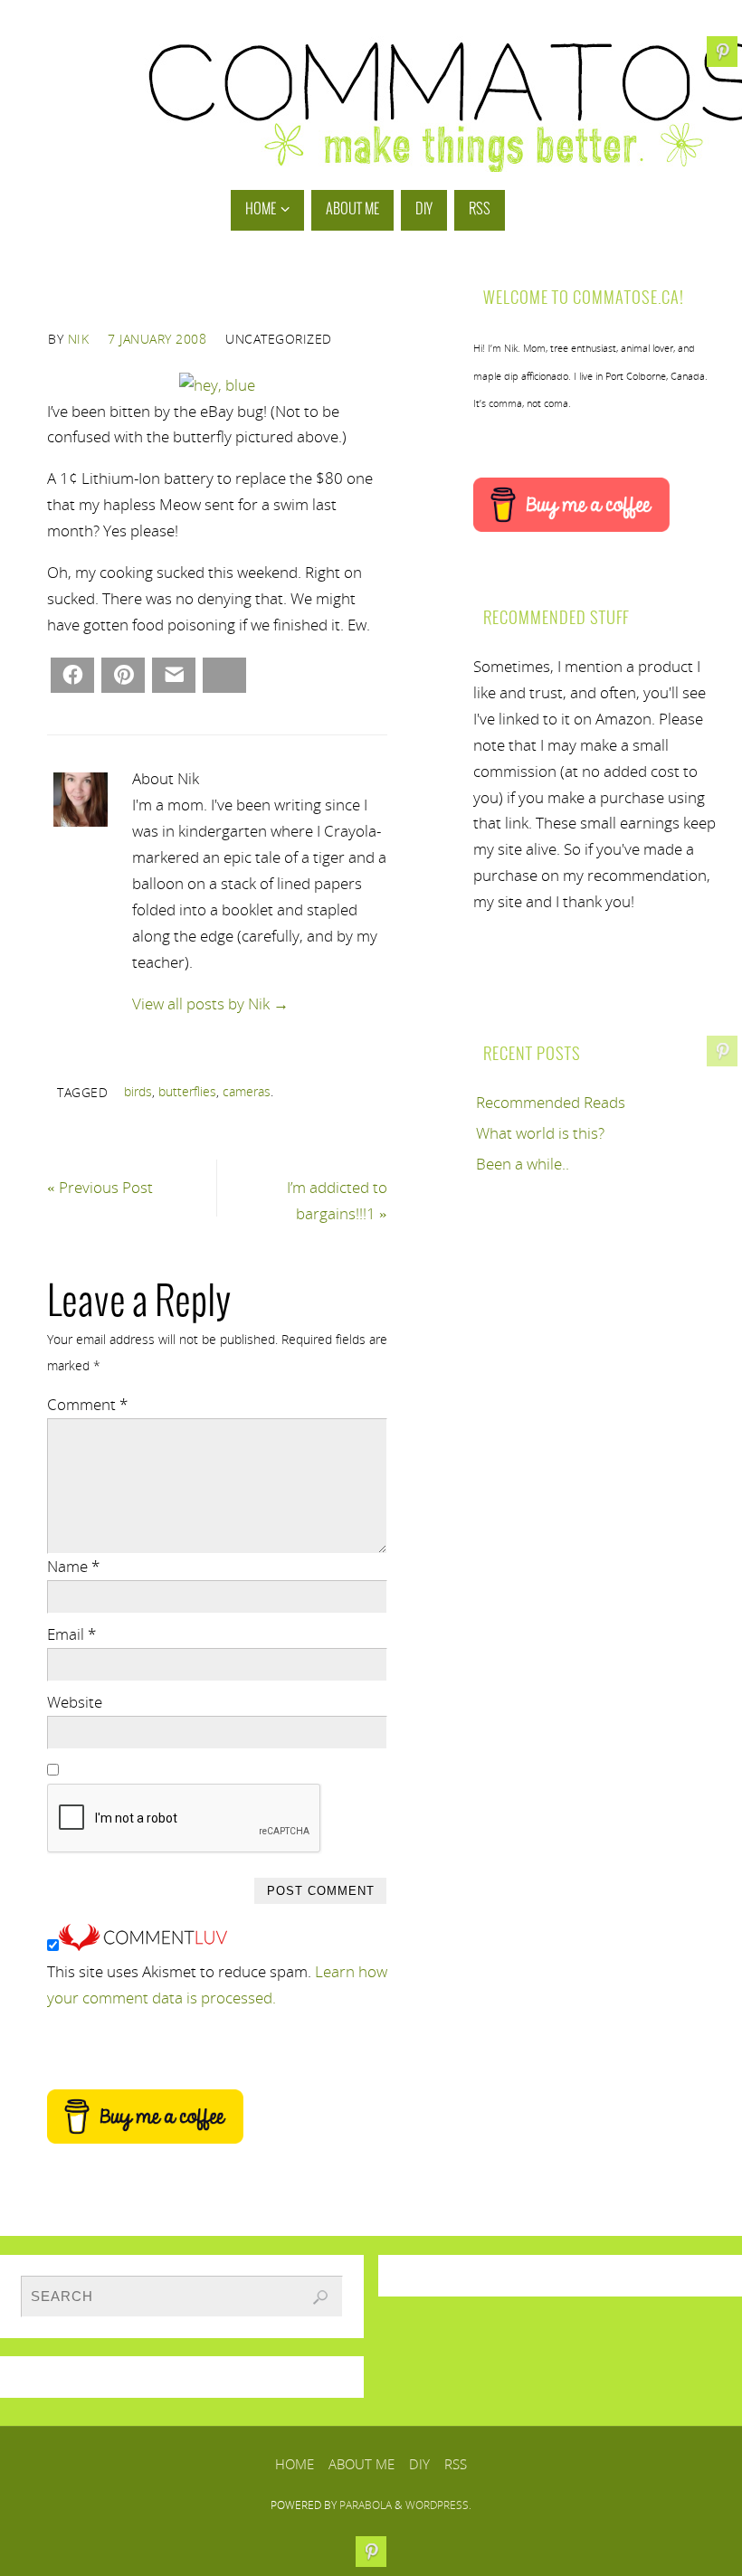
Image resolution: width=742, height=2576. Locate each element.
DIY (419, 2464)
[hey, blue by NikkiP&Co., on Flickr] (217, 385)
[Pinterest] (722, 1051)
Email (71, 1634)
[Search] (320, 2297)
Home (295, 2464)
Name (73, 1566)
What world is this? (540, 1133)
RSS (456, 2464)
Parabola (366, 2505)
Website (75, 1702)
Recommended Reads (551, 1102)
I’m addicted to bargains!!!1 (337, 1200)
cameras (247, 1091)
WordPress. (438, 2505)
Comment (87, 1404)
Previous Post (100, 1187)
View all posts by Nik (210, 1004)
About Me (361, 2464)
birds (138, 1091)
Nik (79, 339)
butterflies (187, 1091)
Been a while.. (523, 1164)
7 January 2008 (157, 339)
